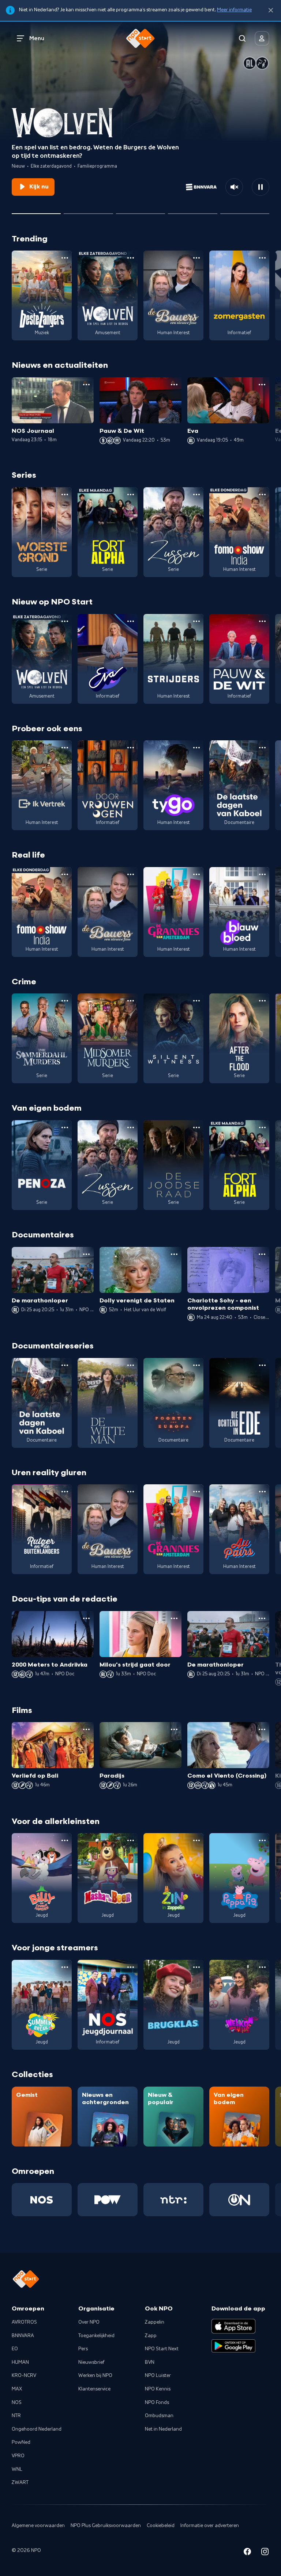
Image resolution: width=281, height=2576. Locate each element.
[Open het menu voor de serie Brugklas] (196, 1967)
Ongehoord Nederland (37, 2429)
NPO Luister (158, 2375)
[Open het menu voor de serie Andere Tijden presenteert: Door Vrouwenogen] (131, 748)
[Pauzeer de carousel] (261, 187)
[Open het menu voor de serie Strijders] (196, 621)
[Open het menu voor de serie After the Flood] (262, 1001)
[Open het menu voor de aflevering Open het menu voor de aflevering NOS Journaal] (86, 385)
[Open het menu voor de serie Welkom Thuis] (262, 1967)
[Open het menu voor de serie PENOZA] (65, 1127)
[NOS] (42, 2200)
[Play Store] (233, 2346)
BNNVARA (23, 2336)
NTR (16, 2416)
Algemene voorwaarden (38, 2526)
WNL (17, 2469)
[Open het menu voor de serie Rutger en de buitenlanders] (65, 1492)
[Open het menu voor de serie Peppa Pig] (262, 1840)
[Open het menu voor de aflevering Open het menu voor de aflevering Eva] (262, 385)
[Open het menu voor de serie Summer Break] (65, 1967)
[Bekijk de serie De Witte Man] (108, 1403)
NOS (17, 2403)
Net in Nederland (163, 2429)
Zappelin (155, 2322)
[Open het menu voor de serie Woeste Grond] (65, 495)
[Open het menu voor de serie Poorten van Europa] (196, 1365)
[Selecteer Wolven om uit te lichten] (36, 211)
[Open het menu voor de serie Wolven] (131, 258)
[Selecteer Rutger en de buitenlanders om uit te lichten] (192, 211)
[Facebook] (247, 2553)
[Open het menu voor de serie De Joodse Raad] (196, 1127)
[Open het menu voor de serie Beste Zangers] (65, 258)
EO (15, 2349)
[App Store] (233, 2326)
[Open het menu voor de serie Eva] (131, 621)
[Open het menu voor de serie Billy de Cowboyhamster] (65, 1840)
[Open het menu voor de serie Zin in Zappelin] (196, 1840)
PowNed (21, 2442)
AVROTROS (24, 2322)
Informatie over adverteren (210, 2526)
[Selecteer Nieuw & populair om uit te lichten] (245, 211)
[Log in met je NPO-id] (262, 38)
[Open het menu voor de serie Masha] (131, 1840)
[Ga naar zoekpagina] (242, 38)
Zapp (151, 2336)
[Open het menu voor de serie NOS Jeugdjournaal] (131, 1967)
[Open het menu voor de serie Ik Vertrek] (65, 748)
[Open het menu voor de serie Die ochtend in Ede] (262, 1365)
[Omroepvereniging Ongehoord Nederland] (239, 2200)
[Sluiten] (271, 10)
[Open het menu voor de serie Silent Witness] (196, 1001)
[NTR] (173, 2200)
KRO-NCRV (24, 2375)
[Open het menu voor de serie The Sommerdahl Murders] (65, 1001)
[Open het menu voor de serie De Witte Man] (131, 1365)
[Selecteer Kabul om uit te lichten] (88, 211)
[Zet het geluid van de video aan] (234, 187)
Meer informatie (234, 10)
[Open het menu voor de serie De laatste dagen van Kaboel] (262, 748)
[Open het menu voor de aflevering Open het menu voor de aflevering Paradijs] (174, 1729)
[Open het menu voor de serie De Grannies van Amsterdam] (196, 874)
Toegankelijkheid (96, 2336)
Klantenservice (94, 2389)
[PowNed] (108, 2200)
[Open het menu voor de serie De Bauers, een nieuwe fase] (196, 258)
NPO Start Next (162, 2349)
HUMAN (20, 2362)
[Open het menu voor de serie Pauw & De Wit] (262, 621)
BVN (150, 2362)
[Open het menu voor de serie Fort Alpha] (131, 495)
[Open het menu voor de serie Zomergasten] (262, 258)
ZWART (20, 2482)
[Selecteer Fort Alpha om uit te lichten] (140, 211)
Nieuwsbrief (91, 2362)
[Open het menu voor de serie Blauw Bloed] (262, 874)
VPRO (18, 2456)
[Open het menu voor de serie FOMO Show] (262, 495)
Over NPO (89, 2322)
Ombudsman (159, 2416)
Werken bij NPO (95, 2375)
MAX (17, 2389)
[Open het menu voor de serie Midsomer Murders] (131, 1001)
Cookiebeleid (161, 2526)
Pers (83, 2349)
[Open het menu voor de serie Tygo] (196, 748)
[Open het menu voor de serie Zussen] (196, 495)
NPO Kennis (158, 2389)
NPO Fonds (157, 2403)
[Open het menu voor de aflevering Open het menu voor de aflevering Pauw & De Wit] (174, 385)
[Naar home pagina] (140, 38)
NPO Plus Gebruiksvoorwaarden (106, 2526)
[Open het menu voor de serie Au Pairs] (262, 1492)
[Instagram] (265, 2553)
